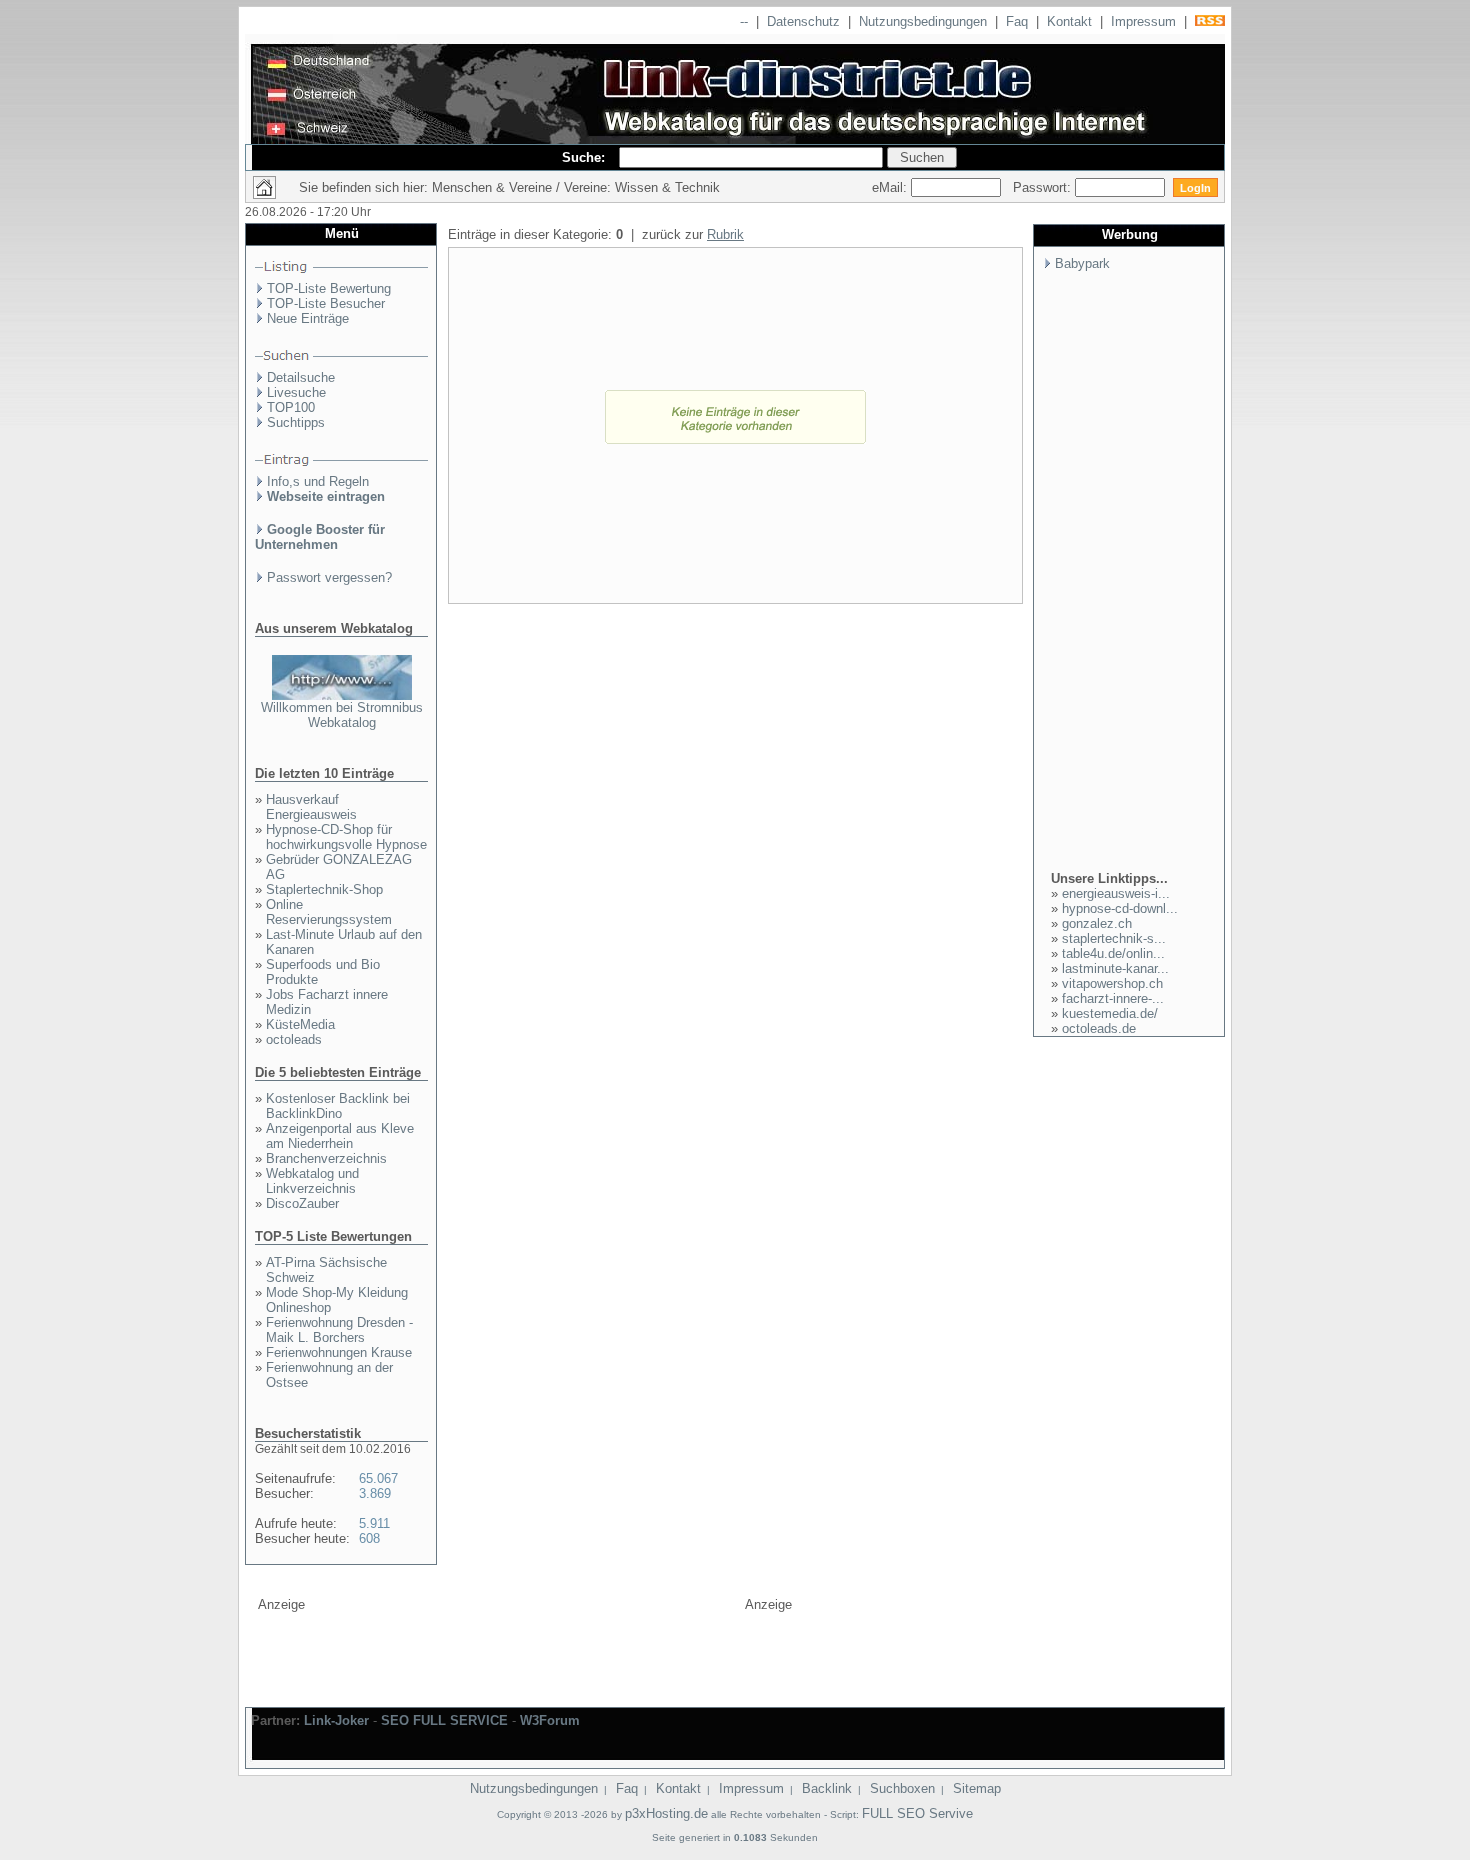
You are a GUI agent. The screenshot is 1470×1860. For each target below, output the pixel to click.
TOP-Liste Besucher (326, 303)
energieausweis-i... (1116, 893)
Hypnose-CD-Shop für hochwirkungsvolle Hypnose (346, 837)
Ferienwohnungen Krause (339, 1352)
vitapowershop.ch (1112, 983)
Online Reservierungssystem (329, 912)
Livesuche (296, 392)
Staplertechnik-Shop (324, 889)
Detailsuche (301, 377)
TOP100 (291, 407)
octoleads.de (1099, 1028)
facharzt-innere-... (1113, 998)
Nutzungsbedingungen (923, 21)
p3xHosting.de (666, 1813)
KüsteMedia (300, 1024)
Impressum (1143, 21)
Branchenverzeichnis (326, 1158)
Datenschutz (803, 21)
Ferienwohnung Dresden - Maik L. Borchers (339, 1330)
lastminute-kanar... (1115, 968)
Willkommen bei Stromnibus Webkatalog (342, 715)
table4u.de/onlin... (1113, 953)
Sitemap (977, 1788)
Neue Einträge (308, 318)
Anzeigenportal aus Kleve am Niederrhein (340, 1136)
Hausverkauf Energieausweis (311, 807)
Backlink (827, 1788)
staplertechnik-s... (1114, 938)
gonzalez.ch (1097, 923)
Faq (1017, 21)
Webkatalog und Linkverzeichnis (312, 1181)
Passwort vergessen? (329, 577)
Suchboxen (902, 1788)
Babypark (1082, 263)
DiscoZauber (302, 1203)
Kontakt (1069, 21)
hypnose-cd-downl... (1120, 908)
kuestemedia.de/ (1110, 1013)
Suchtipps (296, 422)
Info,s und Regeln (318, 481)
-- (744, 21)
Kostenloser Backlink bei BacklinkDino (338, 1106)
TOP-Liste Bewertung (329, 288)
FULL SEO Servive (917, 1813)
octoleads (294, 1039)
